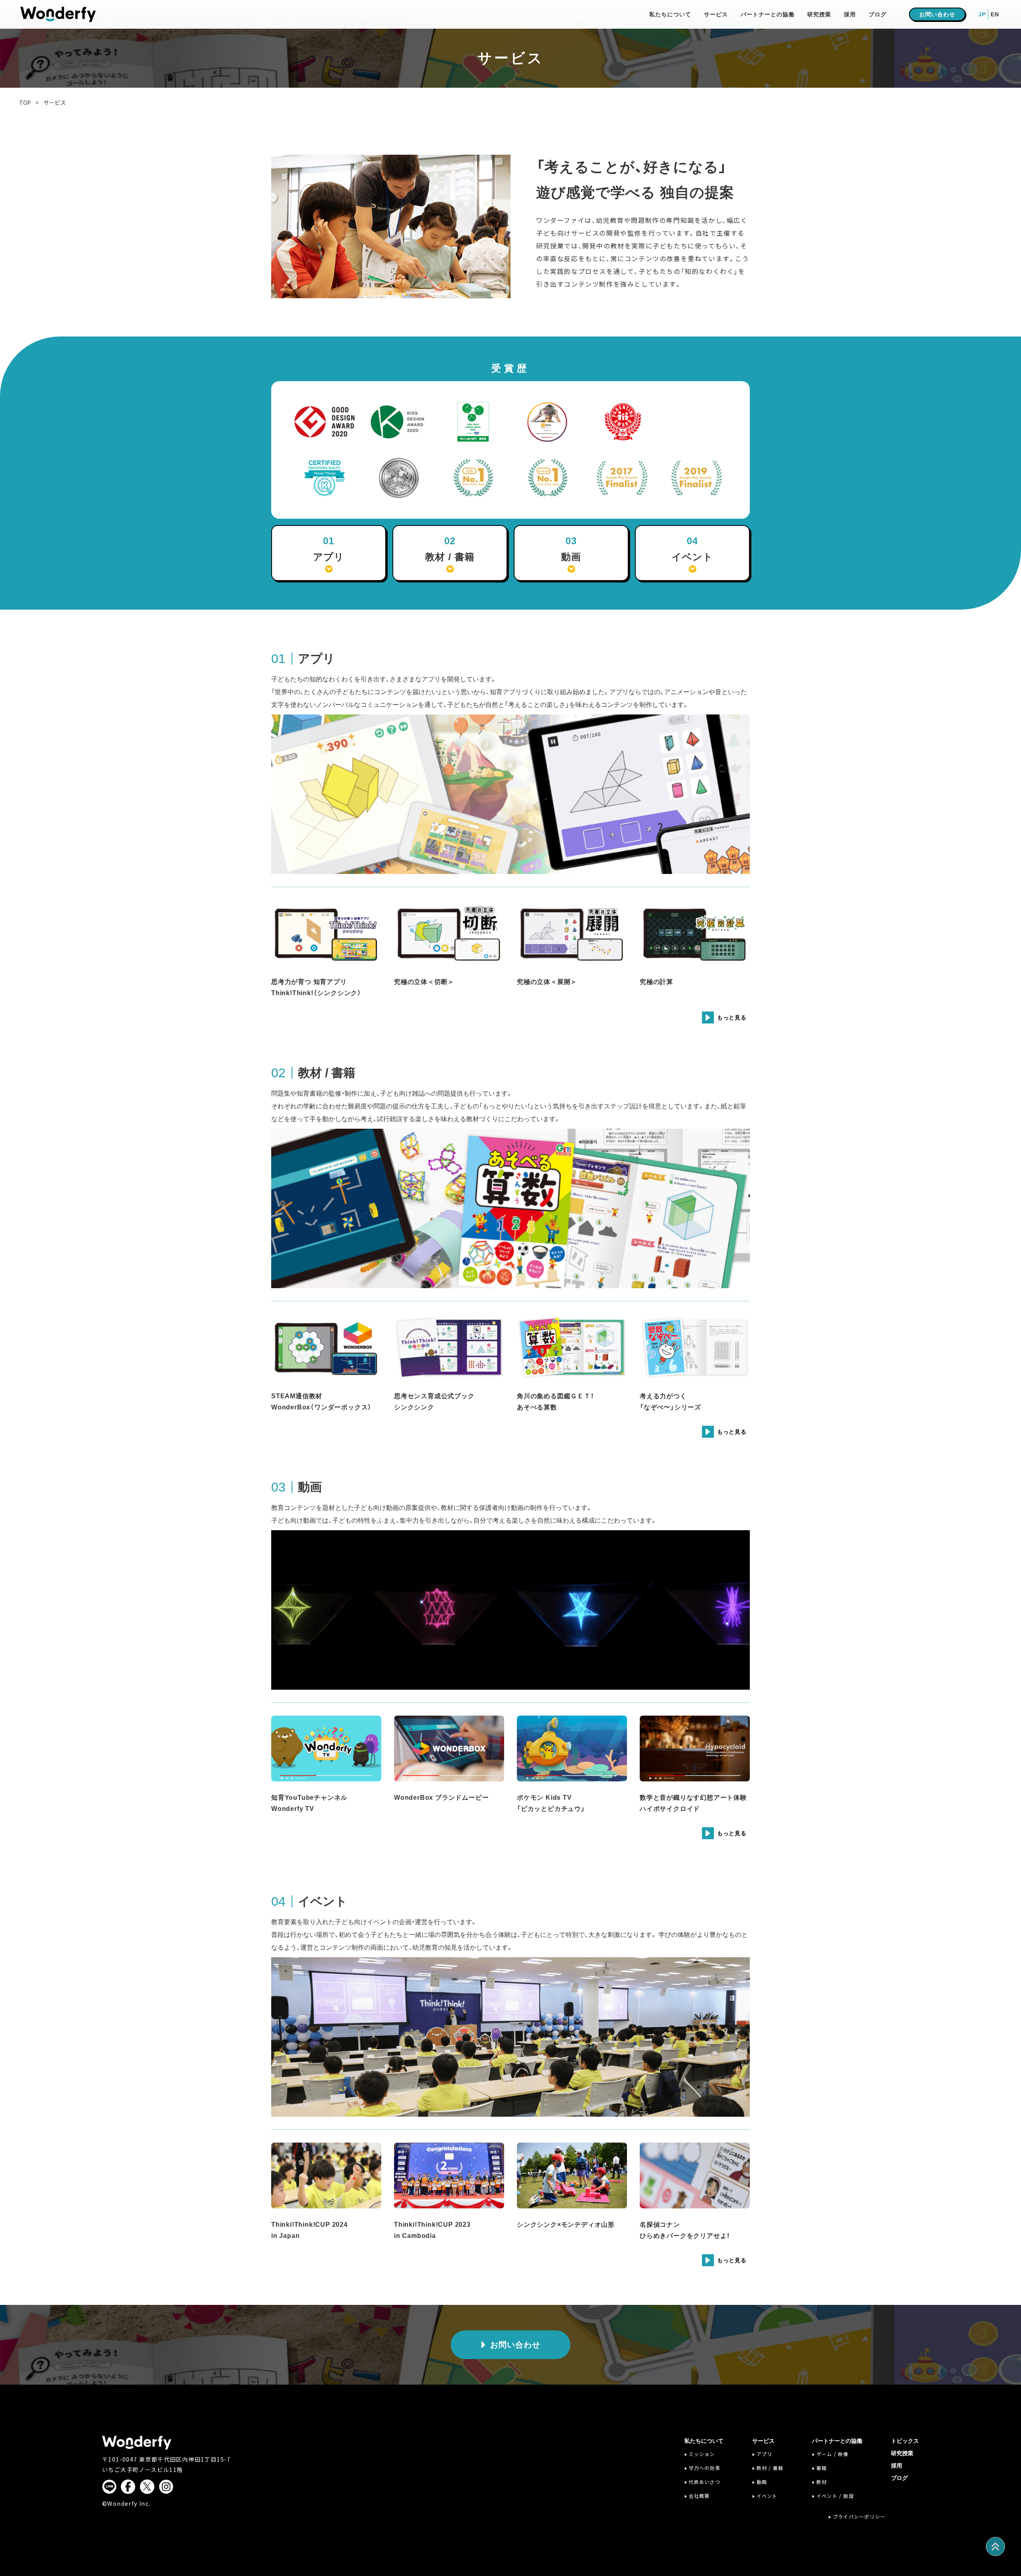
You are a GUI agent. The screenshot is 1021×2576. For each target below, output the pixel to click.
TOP (25, 102)
